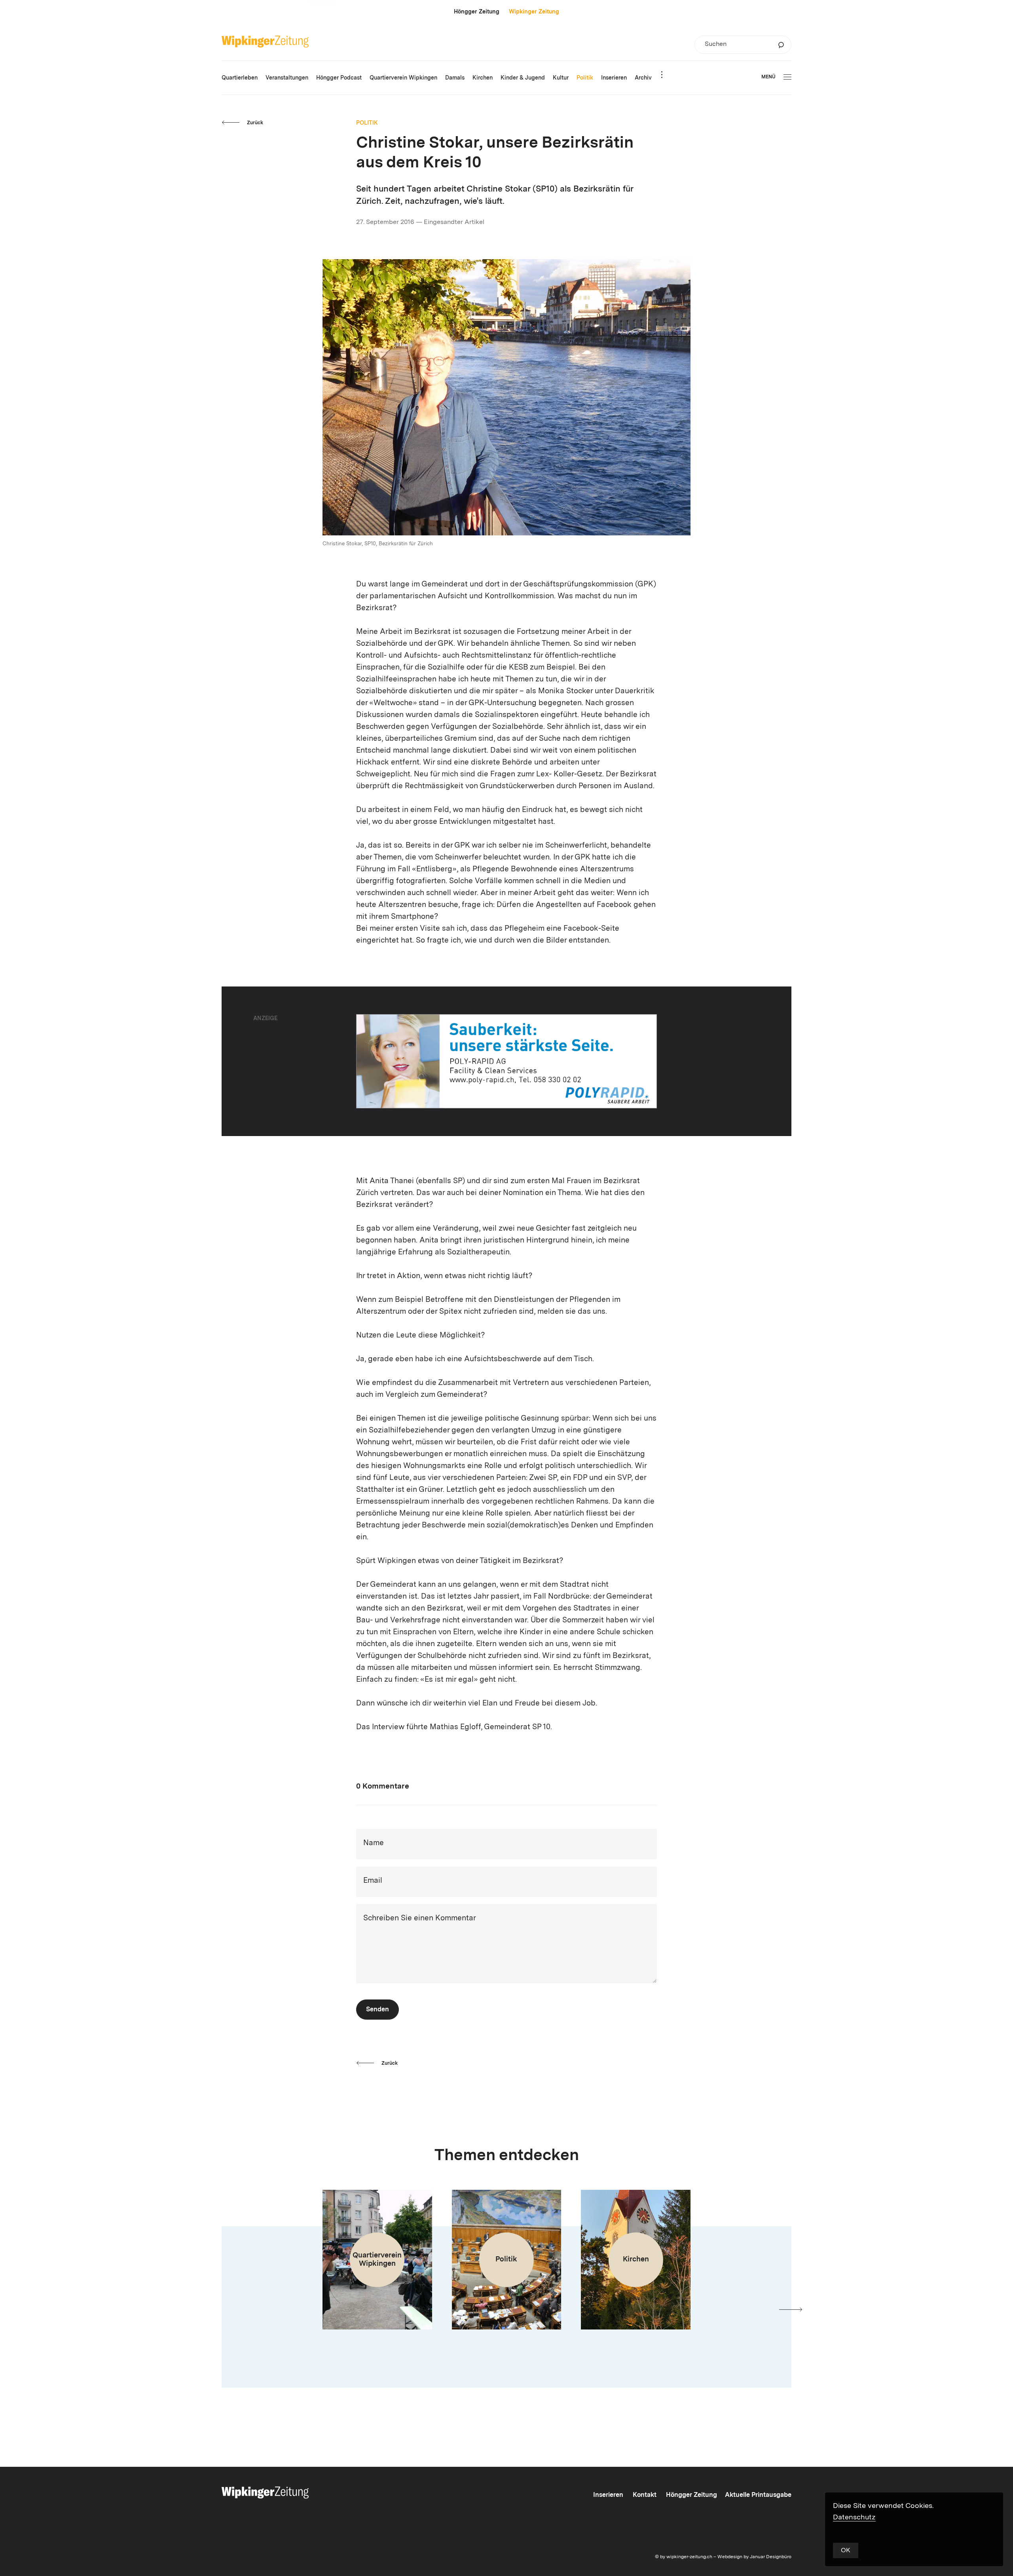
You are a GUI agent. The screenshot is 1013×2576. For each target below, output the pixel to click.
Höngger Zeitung (477, 12)
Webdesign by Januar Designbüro (754, 2557)
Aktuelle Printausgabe (758, 2495)
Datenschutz (854, 2517)
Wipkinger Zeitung (534, 12)
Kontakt (645, 2495)
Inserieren (608, 2495)
